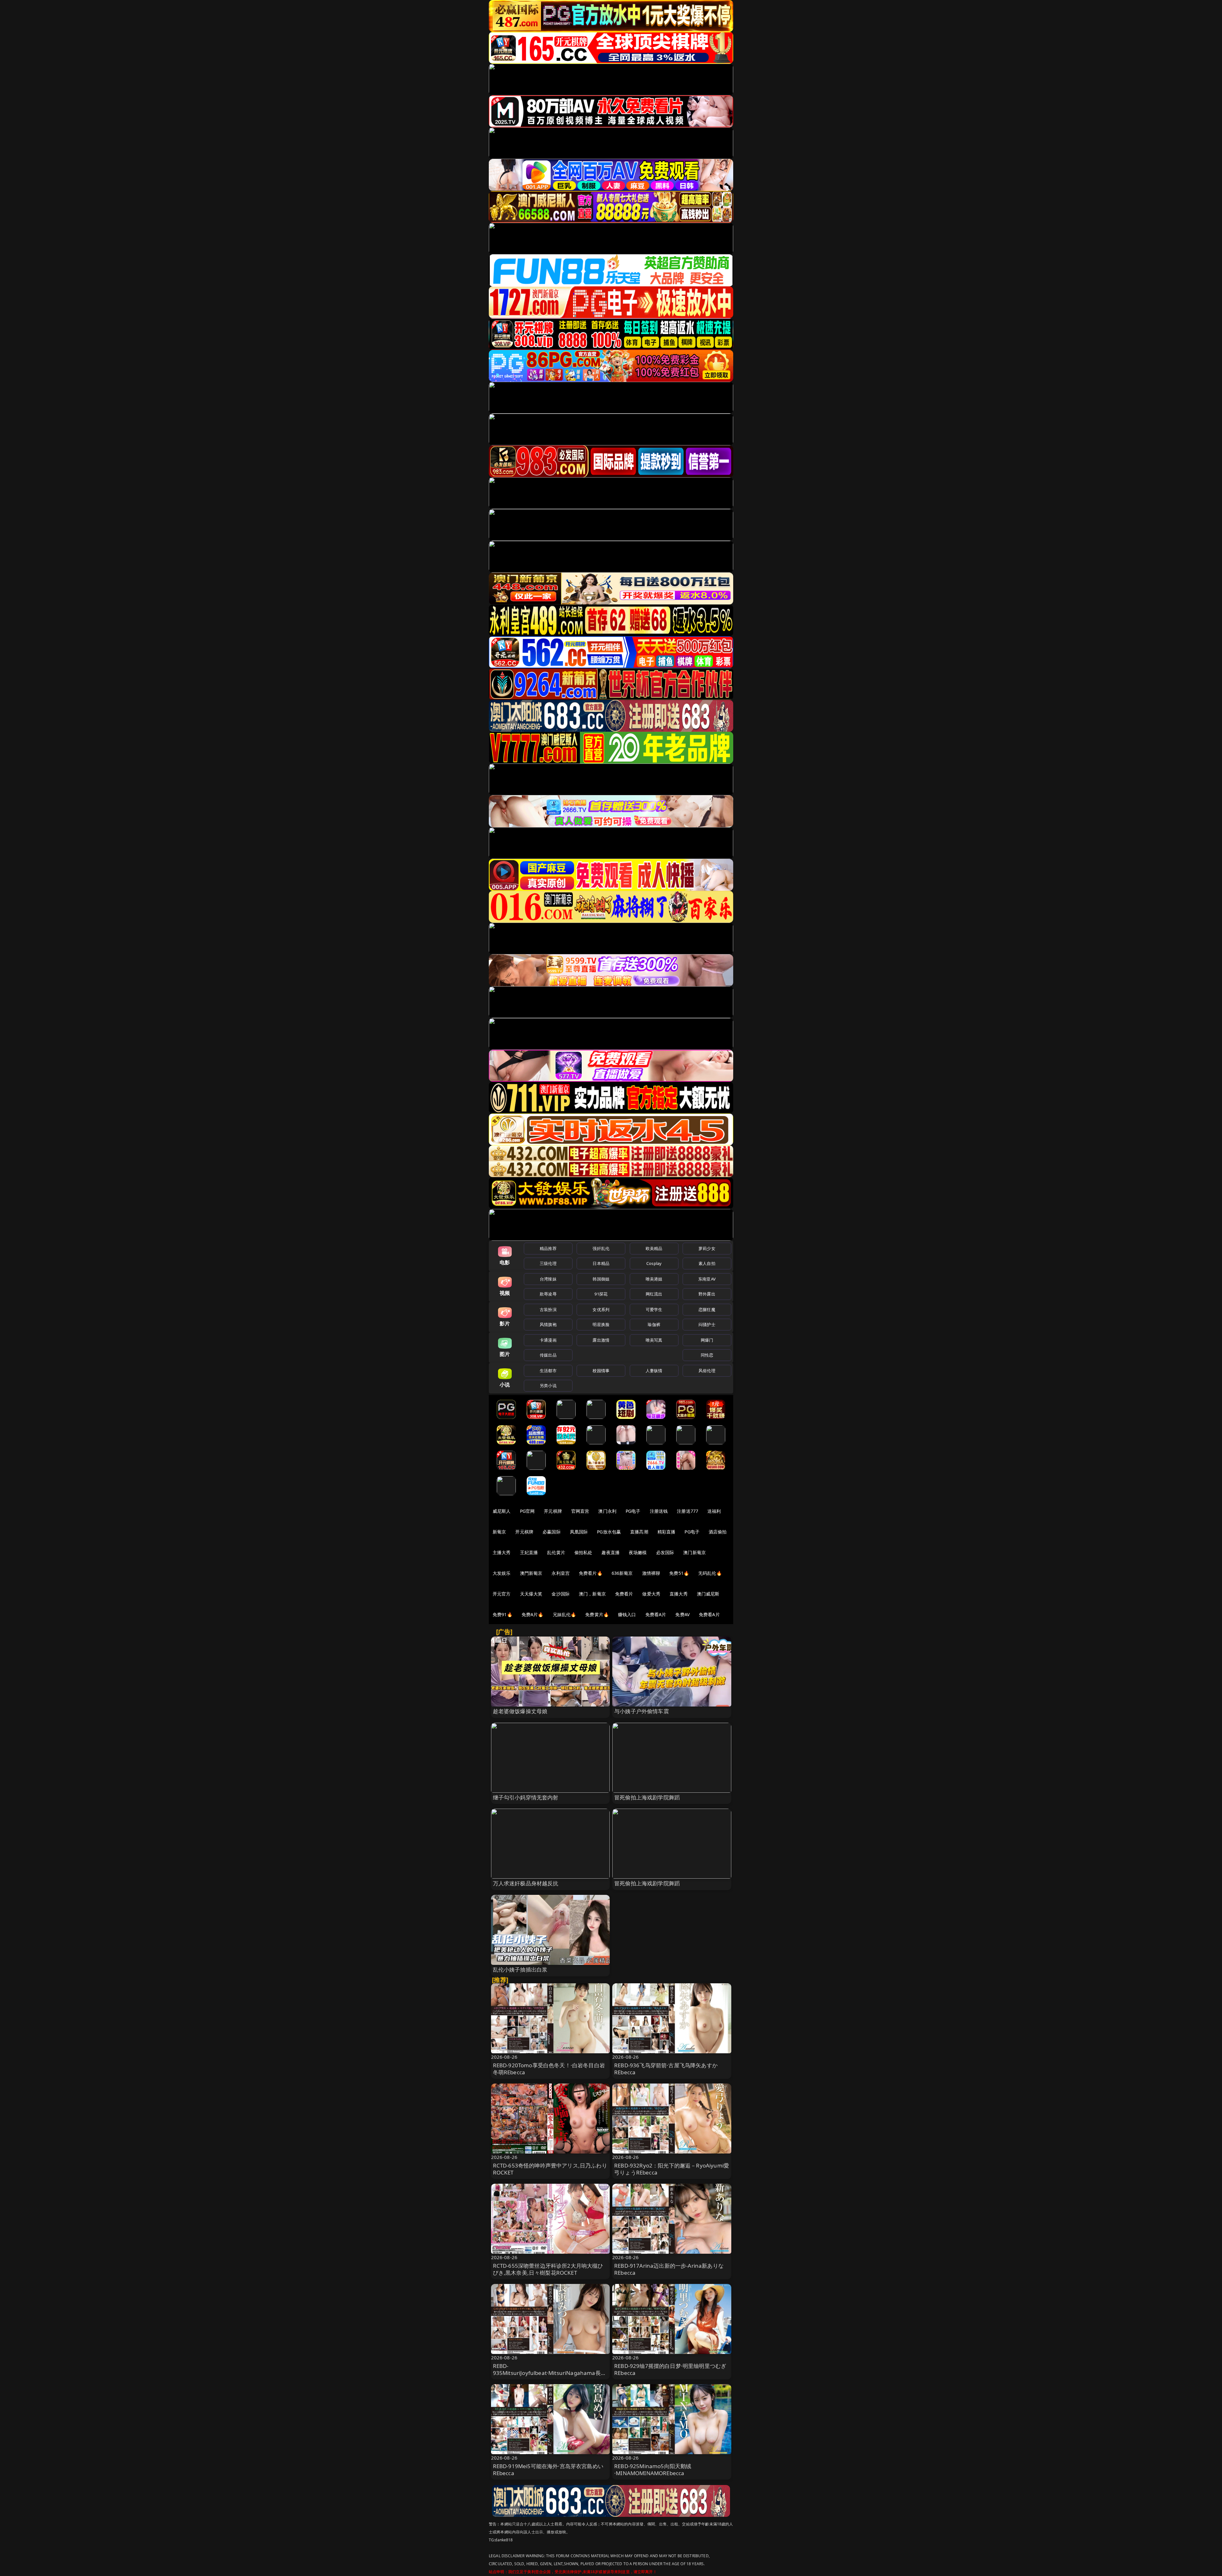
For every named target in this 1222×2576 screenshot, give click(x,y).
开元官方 (502, 1594)
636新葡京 (622, 1573)
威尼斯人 (502, 1511)
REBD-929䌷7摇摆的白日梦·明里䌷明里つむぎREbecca (670, 2369)
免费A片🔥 (533, 1614)
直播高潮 (639, 1532)
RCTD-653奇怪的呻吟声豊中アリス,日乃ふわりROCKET (550, 2169)
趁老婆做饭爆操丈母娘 (520, 1711)
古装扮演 (548, 1309)
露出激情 (601, 1340)
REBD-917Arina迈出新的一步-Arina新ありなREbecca (669, 2269)
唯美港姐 (654, 1279)
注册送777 (688, 1511)
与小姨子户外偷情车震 (642, 1711)
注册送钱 (659, 1511)
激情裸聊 (651, 1573)
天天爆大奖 (531, 1594)
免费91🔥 (502, 1614)
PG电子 (633, 1511)
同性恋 (707, 1355)
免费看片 (624, 1594)
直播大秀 (679, 1594)
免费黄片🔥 (597, 1614)
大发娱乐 (502, 1573)
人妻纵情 (654, 1371)
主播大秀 (502, 1552)
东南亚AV (707, 1279)
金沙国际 (561, 1594)
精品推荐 (548, 1248)
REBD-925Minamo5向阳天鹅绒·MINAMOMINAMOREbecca (653, 2470)
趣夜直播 (611, 1552)
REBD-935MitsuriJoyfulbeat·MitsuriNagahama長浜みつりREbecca (550, 2373)
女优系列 (601, 1309)
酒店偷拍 (718, 1532)
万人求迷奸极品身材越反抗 (526, 1883)
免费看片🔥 (591, 1573)
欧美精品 (654, 1248)
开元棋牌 (553, 1511)
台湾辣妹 (548, 1279)
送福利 (714, 1511)
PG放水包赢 (609, 1532)
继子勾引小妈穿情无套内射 (526, 1797)
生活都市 (548, 1371)
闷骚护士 (707, 1324)
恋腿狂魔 (707, 1309)
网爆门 (707, 1340)
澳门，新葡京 (592, 1594)
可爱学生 (654, 1309)
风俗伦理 (707, 1371)
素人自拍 (707, 1263)
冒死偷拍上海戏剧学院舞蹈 (647, 1797)
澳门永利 (607, 1511)
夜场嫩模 (638, 1552)
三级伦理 (548, 1263)
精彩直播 (667, 1532)
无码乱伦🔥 (710, 1573)
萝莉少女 (707, 1248)
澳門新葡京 (531, 1573)
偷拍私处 (583, 1552)
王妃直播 (529, 1552)
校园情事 (601, 1371)
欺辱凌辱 (548, 1294)
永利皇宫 (561, 1573)
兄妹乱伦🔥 (565, 1614)
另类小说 (548, 1386)
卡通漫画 (548, 1340)
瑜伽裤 (654, 1324)
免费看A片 (656, 1614)
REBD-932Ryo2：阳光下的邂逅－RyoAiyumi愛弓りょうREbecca (672, 2169)
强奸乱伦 (601, 1248)
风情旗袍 (548, 1324)
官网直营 (580, 1511)
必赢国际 (552, 1532)
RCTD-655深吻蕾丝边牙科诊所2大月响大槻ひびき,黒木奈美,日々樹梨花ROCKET (548, 2269)
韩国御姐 (601, 1279)
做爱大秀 (651, 1594)
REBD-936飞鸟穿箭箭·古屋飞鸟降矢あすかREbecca (666, 2069)
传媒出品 (548, 1355)
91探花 (601, 1294)
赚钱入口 (627, 1614)
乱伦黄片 (556, 1552)
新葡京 (499, 1532)
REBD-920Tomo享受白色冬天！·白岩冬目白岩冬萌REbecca (549, 2069)
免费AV (682, 1614)
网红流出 (654, 1294)
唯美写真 (654, 1340)
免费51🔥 (679, 1573)
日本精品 (601, 1263)
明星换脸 (601, 1324)
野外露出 (707, 1294)
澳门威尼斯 (708, 1594)
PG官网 (527, 1511)
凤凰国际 (579, 1532)
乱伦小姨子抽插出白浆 (520, 1969)
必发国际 (665, 1552)
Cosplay (654, 1263)
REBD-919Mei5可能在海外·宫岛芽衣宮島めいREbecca (548, 2470)
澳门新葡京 (695, 1552)
